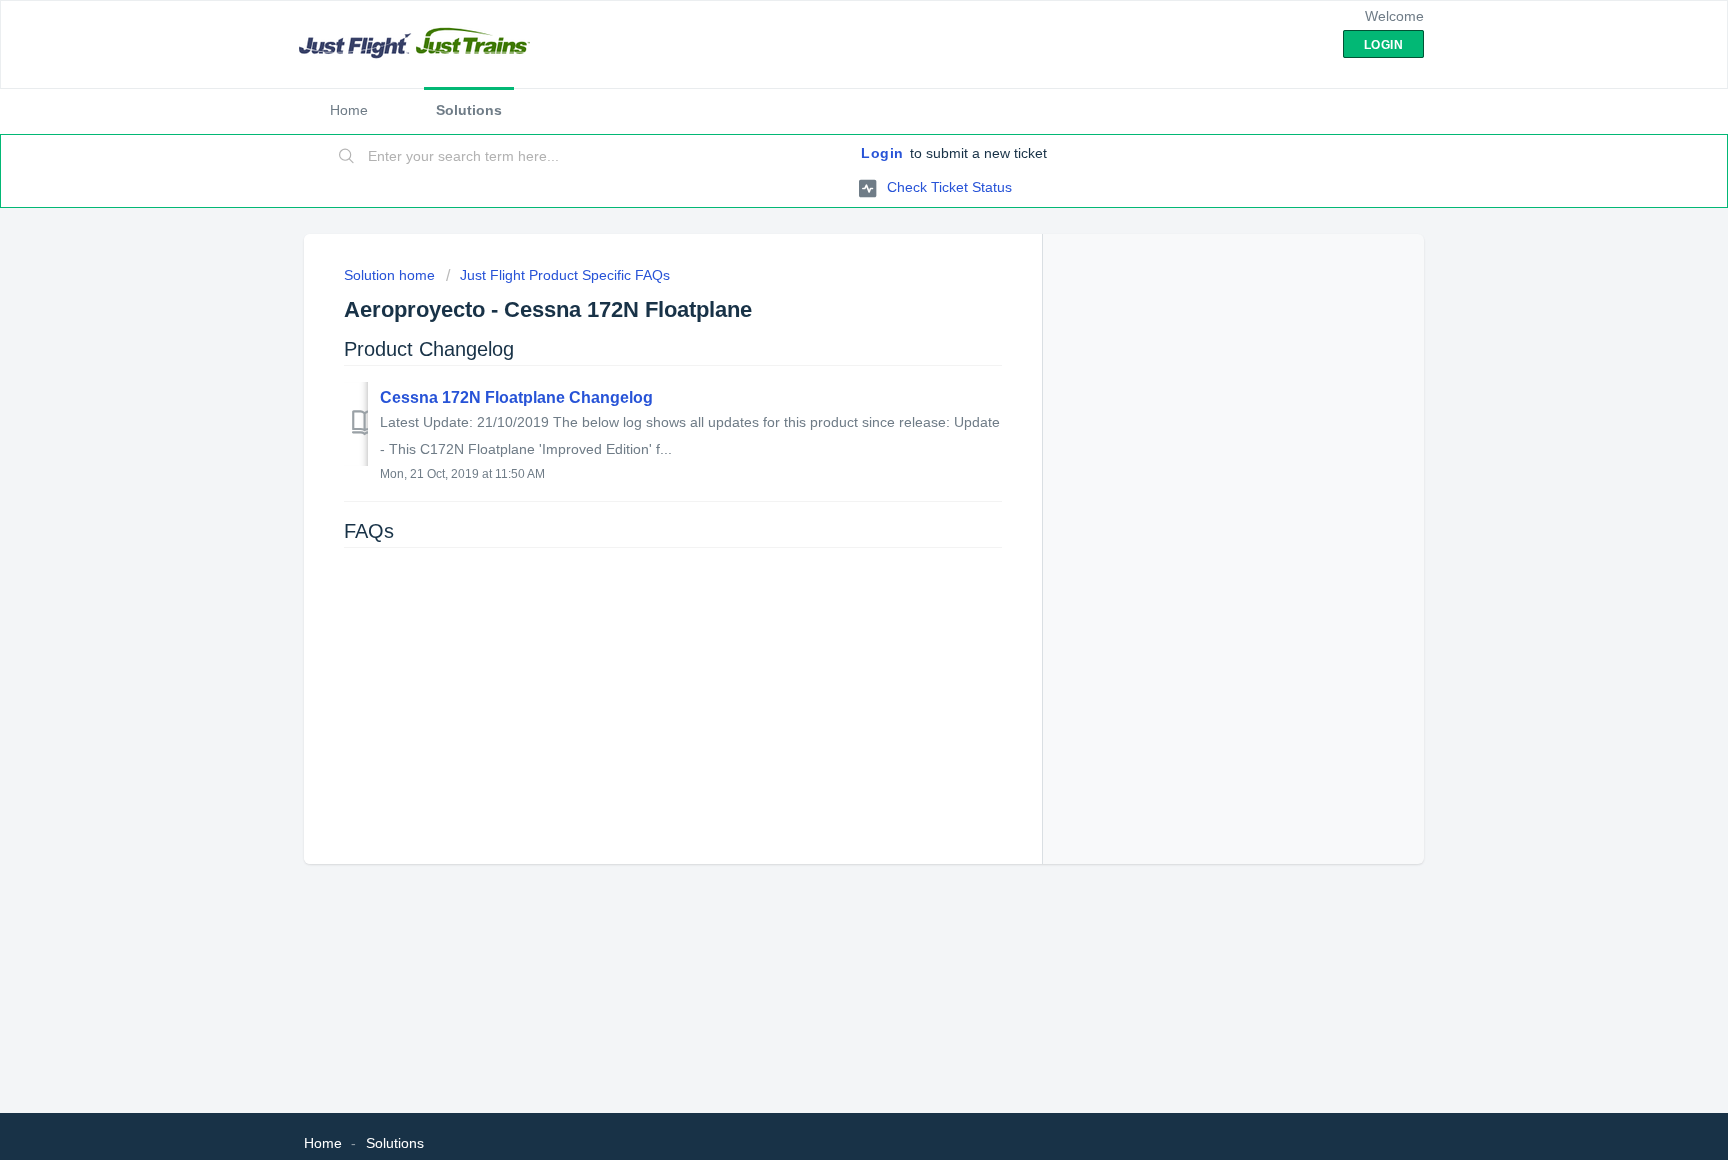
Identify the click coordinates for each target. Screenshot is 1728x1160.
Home (349, 110)
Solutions (469, 110)
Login (882, 153)
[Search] (347, 157)
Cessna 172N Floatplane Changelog (516, 397)
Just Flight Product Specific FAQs (565, 275)
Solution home (391, 275)
